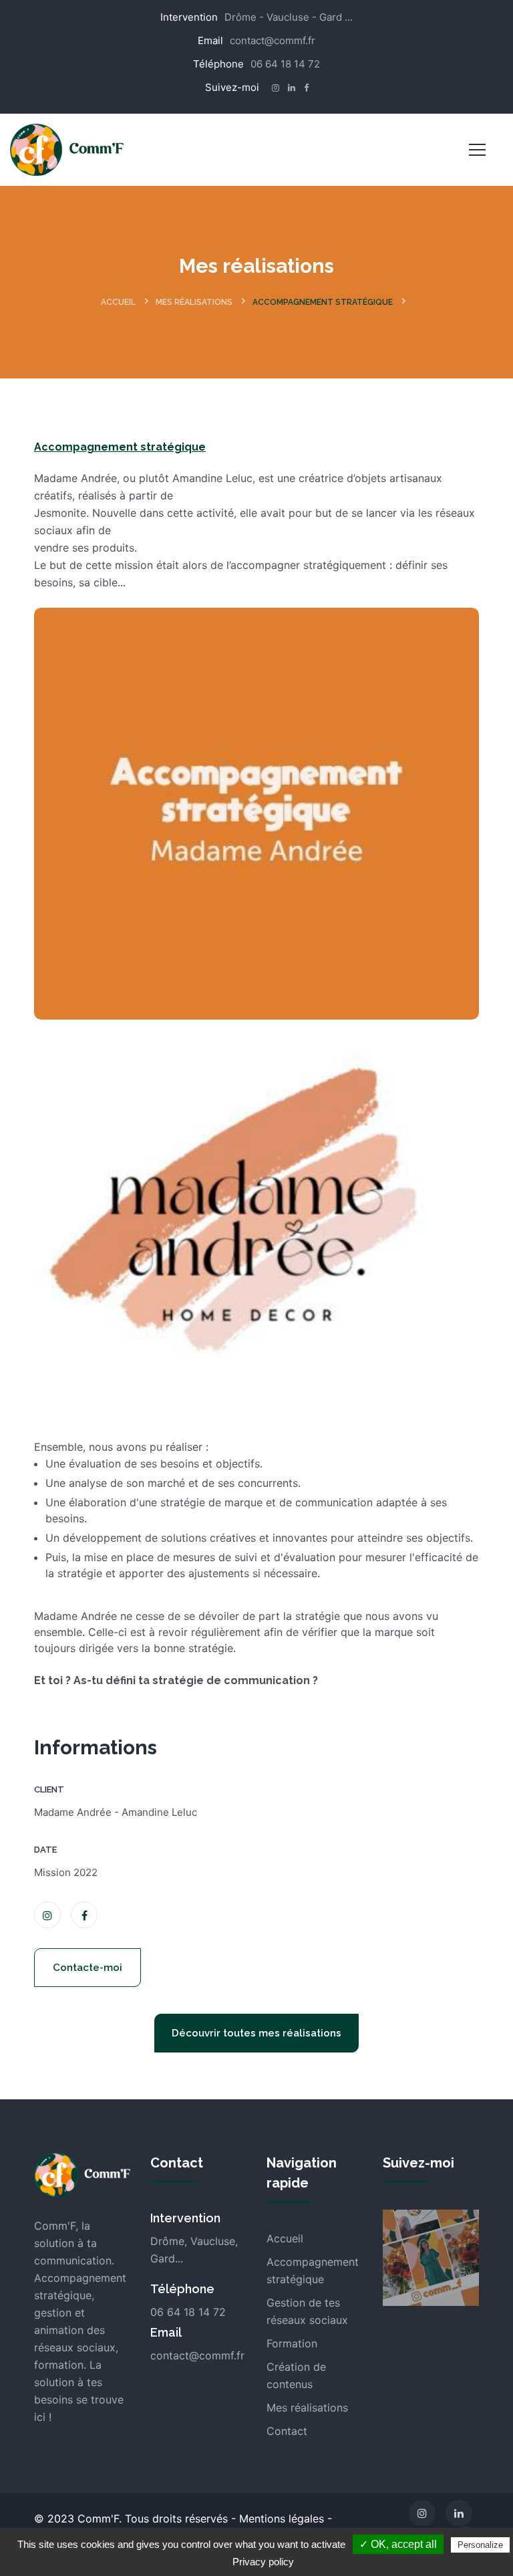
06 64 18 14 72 (285, 64)
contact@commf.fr (273, 40)
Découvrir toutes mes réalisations (256, 2033)
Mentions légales (282, 2519)
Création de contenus (296, 2375)
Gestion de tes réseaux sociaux (307, 2311)
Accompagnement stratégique (323, 302)
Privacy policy (263, 2562)
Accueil (118, 302)
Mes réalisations (194, 302)
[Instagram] (422, 2513)
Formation (292, 2343)
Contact (287, 2431)
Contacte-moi (88, 1968)
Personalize (480, 2545)
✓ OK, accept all (398, 2544)
